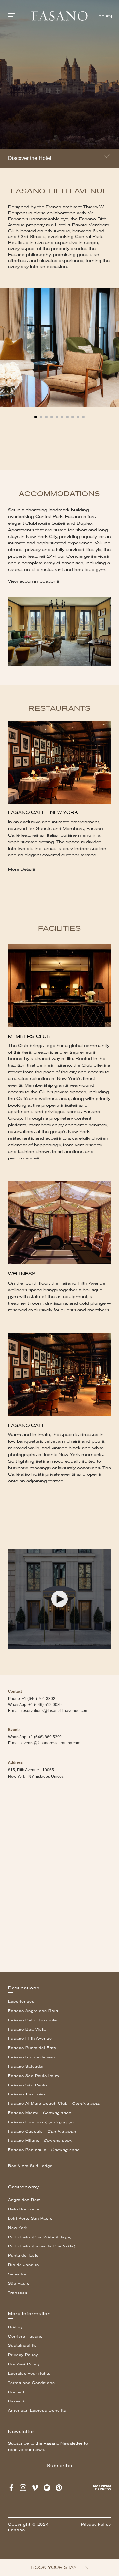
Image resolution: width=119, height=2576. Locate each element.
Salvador (17, 2274)
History (16, 2327)
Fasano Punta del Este (32, 2048)
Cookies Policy (24, 2364)
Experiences (21, 2002)
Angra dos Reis (24, 2200)
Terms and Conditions (31, 2383)
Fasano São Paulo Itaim (34, 2076)
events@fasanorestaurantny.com (51, 1743)
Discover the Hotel (30, 158)
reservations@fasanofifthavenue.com (55, 1711)
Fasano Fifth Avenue (30, 2039)
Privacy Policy (23, 2355)
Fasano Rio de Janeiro (32, 2057)
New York (18, 2228)
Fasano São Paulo (27, 2085)
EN (109, 17)
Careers (17, 2401)
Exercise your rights (29, 2373)
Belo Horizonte (24, 2209)
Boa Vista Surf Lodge (30, 2166)
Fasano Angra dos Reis (33, 2011)
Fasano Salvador (26, 2066)
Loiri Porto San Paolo (30, 2218)
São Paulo (19, 2283)
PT (101, 17)
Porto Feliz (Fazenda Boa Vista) (42, 2246)
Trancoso (18, 2293)
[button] (36, 414)
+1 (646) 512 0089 (45, 1705)
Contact (16, 2392)
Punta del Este (23, 2256)
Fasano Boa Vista (27, 2029)
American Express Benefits (37, 2411)
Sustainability (22, 2346)
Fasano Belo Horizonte (32, 2020)
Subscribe (59, 2466)
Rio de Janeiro (23, 2265)
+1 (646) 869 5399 (45, 1737)
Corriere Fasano (25, 2336)
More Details (22, 869)
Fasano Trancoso (26, 2094)
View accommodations (34, 581)
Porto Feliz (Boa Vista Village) (40, 2237)
